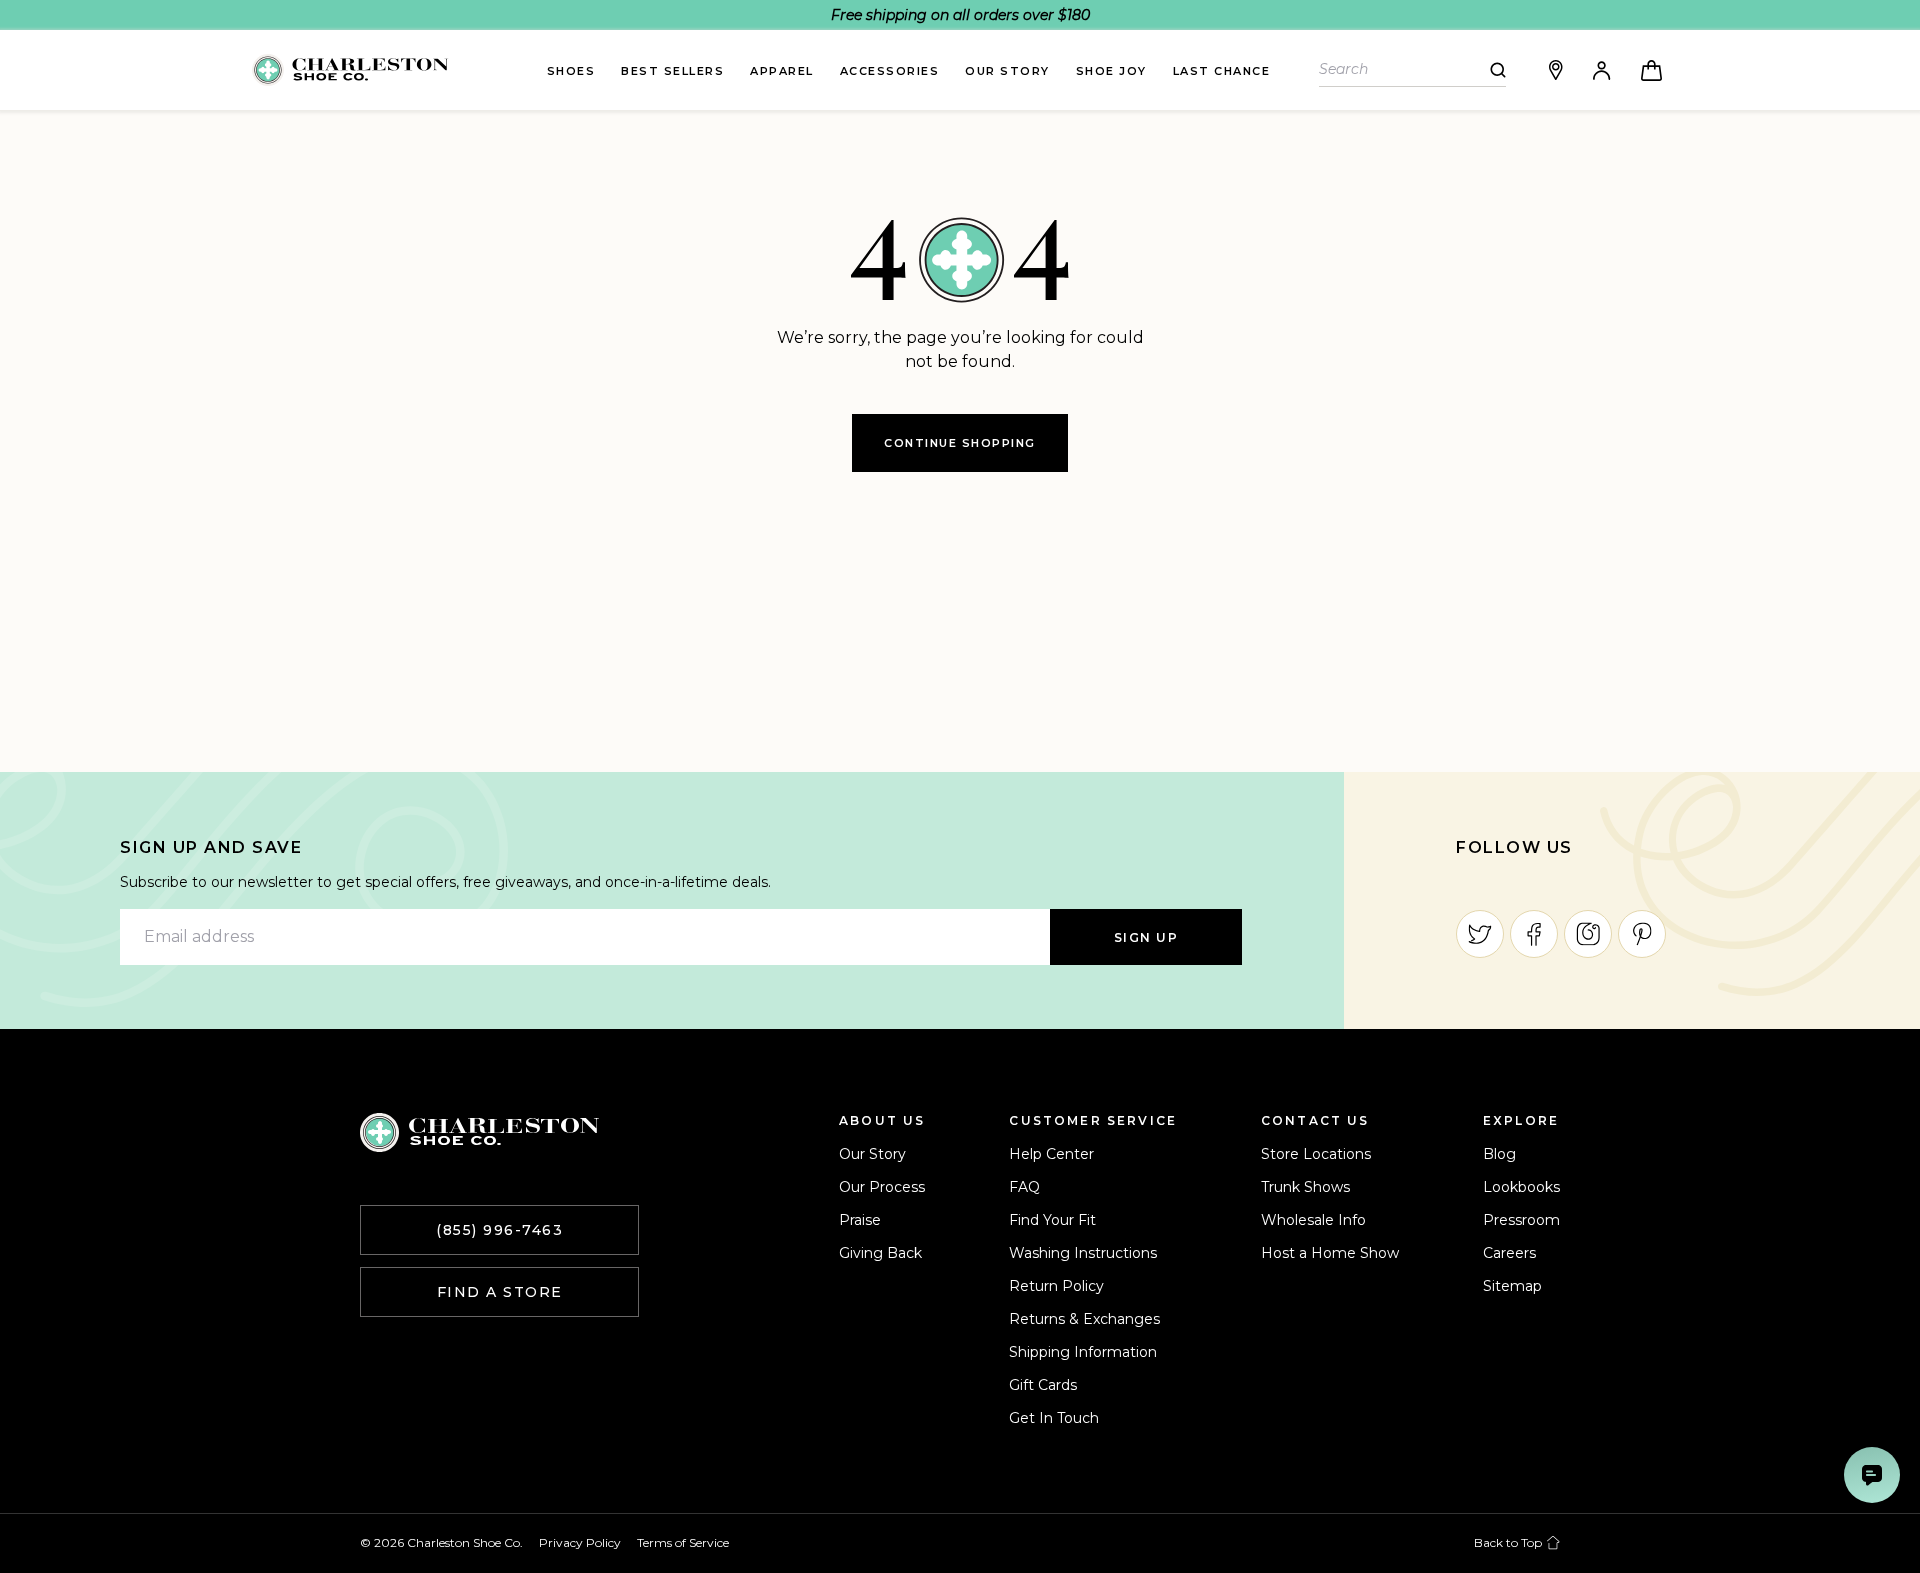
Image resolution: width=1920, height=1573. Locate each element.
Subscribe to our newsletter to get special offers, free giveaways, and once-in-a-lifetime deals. (445, 882)
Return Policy (1056, 1286)
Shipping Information (1083, 1352)
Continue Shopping (960, 443)
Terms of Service (683, 1542)
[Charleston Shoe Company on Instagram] (1588, 934)
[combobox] (1404, 69)
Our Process (882, 1187)
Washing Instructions (1083, 1253)
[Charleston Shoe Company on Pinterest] (1642, 934)
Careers (1509, 1253)
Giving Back (880, 1253)
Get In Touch (1054, 1418)
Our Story (872, 1154)
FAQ (1024, 1187)
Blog (1499, 1154)
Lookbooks (1521, 1187)
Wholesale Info (1313, 1220)
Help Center (1051, 1154)
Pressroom (1521, 1220)
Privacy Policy (580, 1542)
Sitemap (1512, 1286)
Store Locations (1316, 1154)
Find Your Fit (1052, 1220)
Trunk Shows (1305, 1187)
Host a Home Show (1330, 1253)
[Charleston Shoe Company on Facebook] (1534, 934)
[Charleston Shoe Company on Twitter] (1480, 934)
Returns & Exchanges (1084, 1319)
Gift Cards (1043, 1385)
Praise (860, 1220)
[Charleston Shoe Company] (479, 1132)
